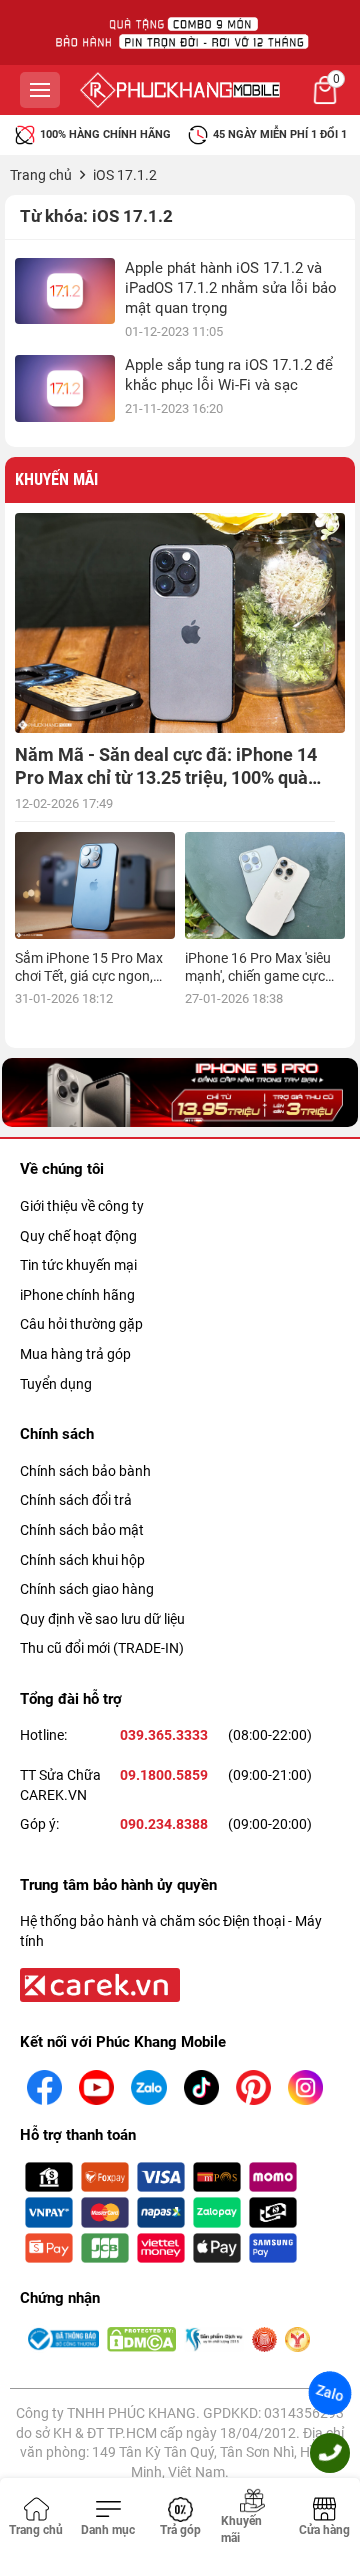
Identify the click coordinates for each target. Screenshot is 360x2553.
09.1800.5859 (164, 1775)
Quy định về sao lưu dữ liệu (102, 1619)
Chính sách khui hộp (82, 1560)
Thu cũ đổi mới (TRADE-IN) (102, 1648)
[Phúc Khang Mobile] (180, 90)
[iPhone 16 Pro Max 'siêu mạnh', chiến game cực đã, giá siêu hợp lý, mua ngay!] (265, 885)
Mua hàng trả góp (75, 1354)
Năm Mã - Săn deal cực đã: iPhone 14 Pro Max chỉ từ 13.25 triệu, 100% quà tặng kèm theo (166, 778)
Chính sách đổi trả (76, 1500)
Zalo (330, 2393)
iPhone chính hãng (77, 1295)
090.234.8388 (164, 1824)
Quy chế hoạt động (78, 1236)
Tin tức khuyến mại (78, 1265)
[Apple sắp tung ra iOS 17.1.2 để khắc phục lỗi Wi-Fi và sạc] (65, 388)
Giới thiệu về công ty (82, 1206)
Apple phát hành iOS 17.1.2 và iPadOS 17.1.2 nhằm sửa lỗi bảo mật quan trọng (231, 288)
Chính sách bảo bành (85, 1471)
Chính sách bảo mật (82, 1530)
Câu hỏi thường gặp (81, 1324)
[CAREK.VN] (98, 1984)
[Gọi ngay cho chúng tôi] (330, 2453)
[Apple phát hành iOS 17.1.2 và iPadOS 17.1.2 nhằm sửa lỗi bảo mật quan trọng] (65, 291)
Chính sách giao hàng (87, 1589)
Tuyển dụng (56, 1384)
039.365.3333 (164, 1735)
